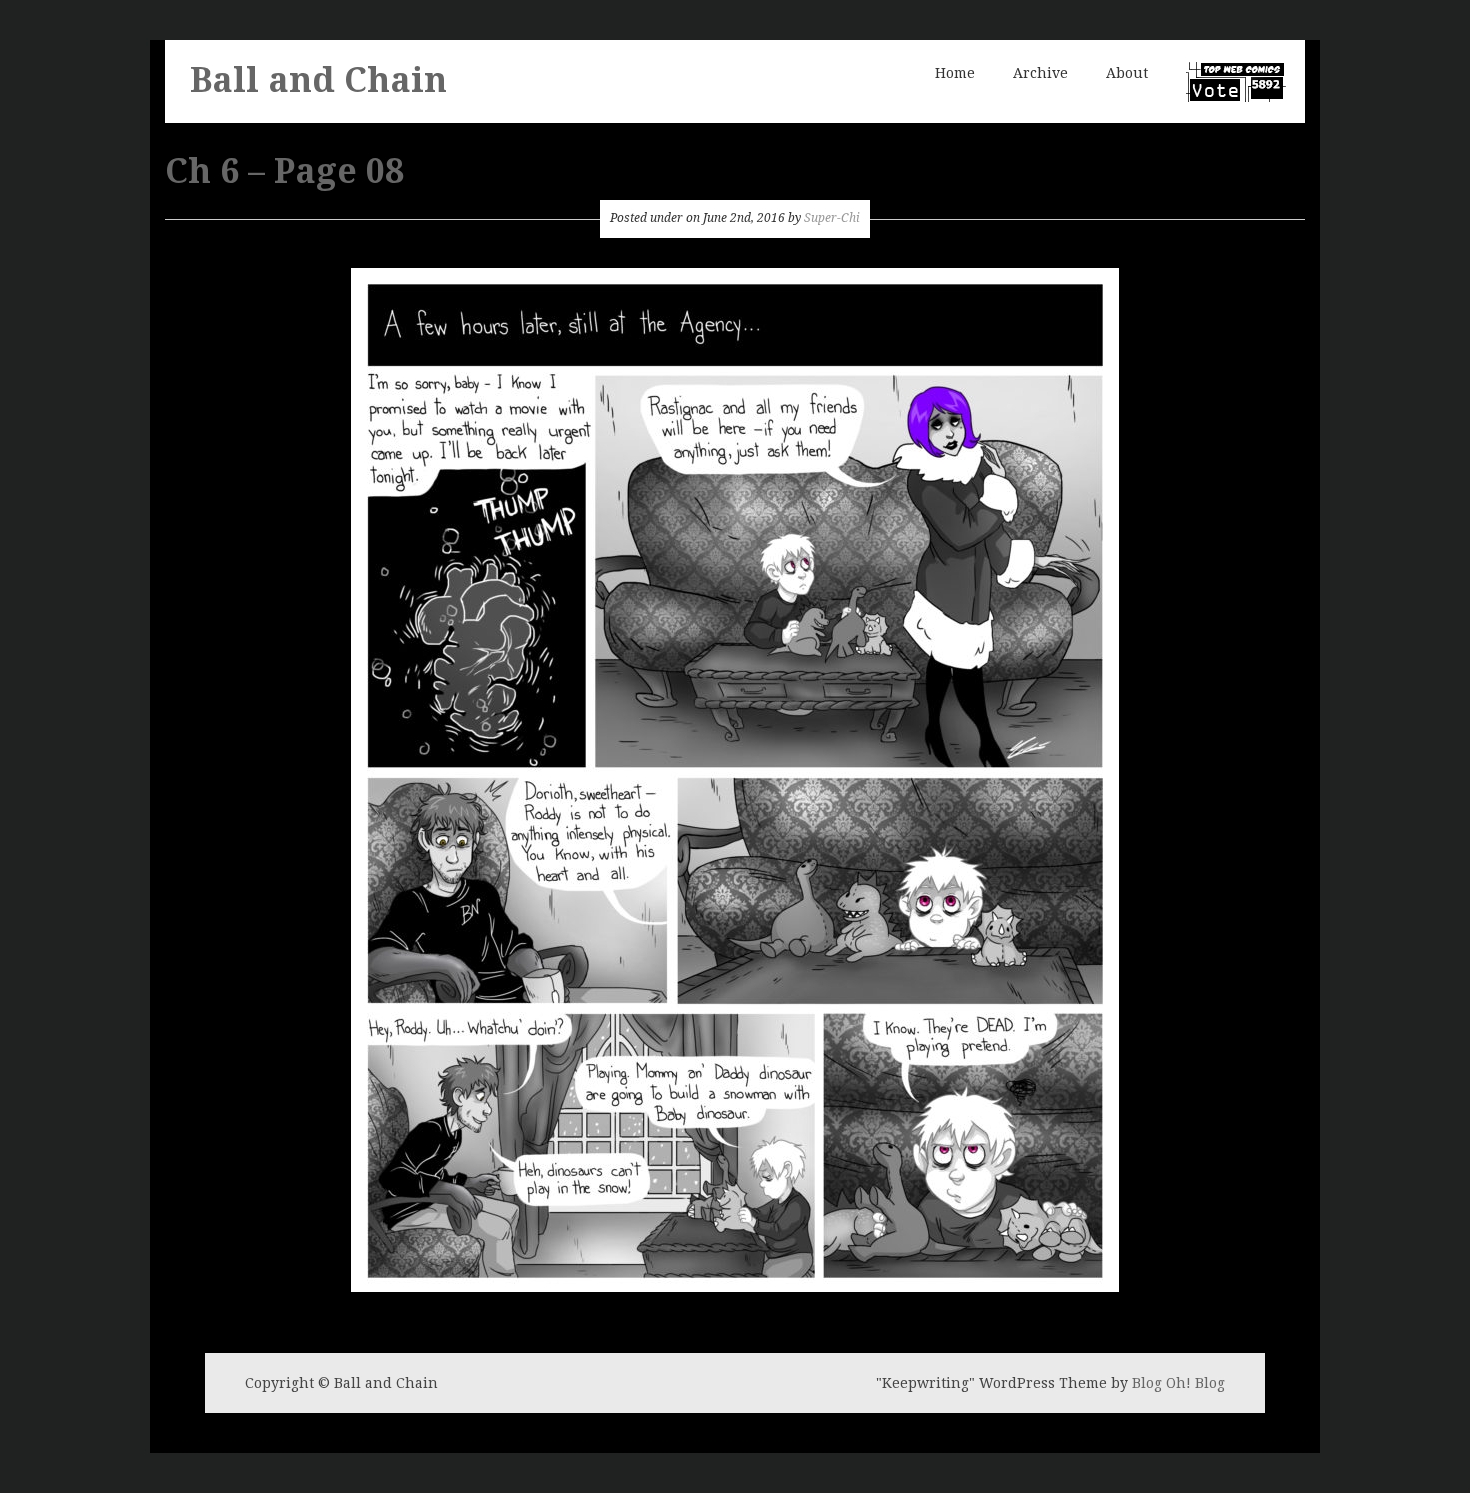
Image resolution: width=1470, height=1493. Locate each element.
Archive (1040, 73)
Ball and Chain (318, 80)
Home (955, 73)
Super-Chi (832, 218)
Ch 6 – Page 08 (284, 171)
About (1127, 73)
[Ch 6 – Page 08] (735, 777)
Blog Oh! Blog (1178, 1383)
